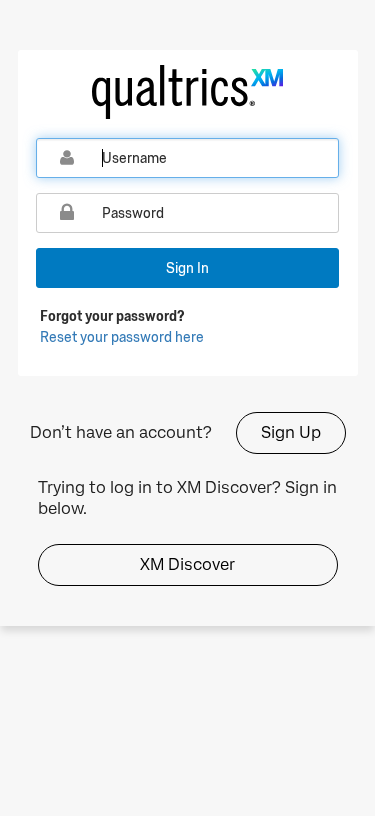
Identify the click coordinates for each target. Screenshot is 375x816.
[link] (188, 92)
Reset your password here (122, 337)
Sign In (187, 268)
